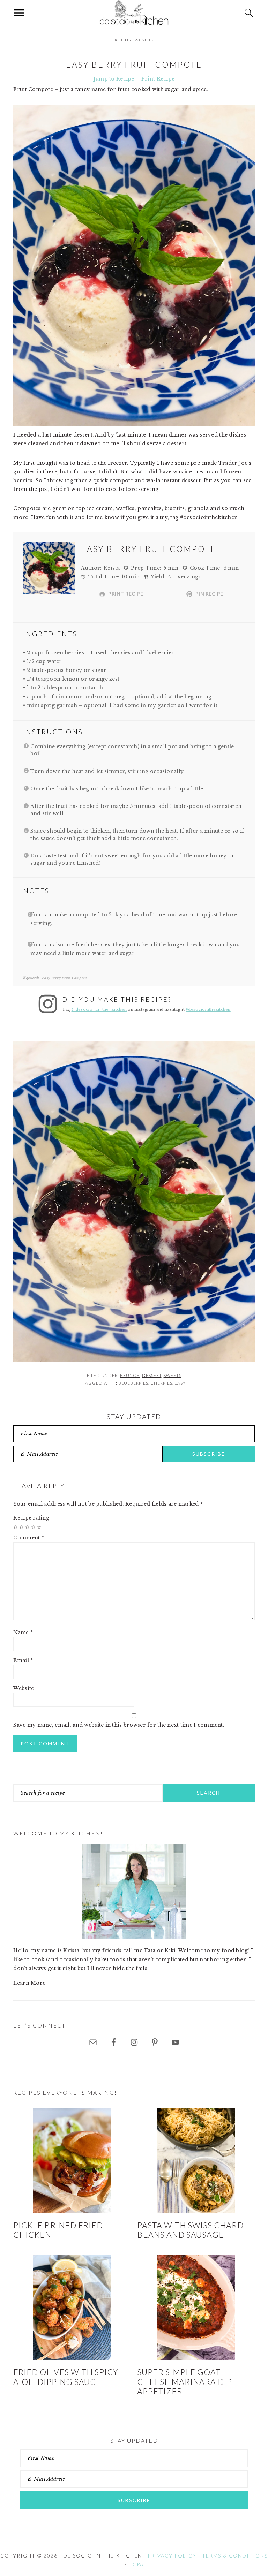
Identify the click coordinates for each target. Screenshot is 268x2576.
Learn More (29, 1983)
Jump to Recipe (114, 79)
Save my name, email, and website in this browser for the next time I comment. (119, 1725)
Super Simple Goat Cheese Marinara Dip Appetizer (185, 2382)
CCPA (136, 2564)
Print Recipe (158, 79)
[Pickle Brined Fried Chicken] (72, 2161)
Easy (180, 1383)
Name (23, 1632)
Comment (29, 1538)
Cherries (161, 1383)
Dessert (152, 1375)
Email (23, 1660)
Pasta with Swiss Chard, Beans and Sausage (191, 2230)
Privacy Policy (172, 2556)
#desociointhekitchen (208, 1010)
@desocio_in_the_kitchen (99, 1010)
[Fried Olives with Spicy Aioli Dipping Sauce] (72, 2308)
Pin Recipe (209, 594)
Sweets (173, 1375)
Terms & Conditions (235, 2556)
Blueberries (133, 1383)
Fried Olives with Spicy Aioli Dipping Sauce (66, 2377)
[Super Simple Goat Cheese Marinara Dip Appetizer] (196, 2308)
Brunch (130, 1375)
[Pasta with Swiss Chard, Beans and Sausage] (196, 2161)
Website (24, 1688)
